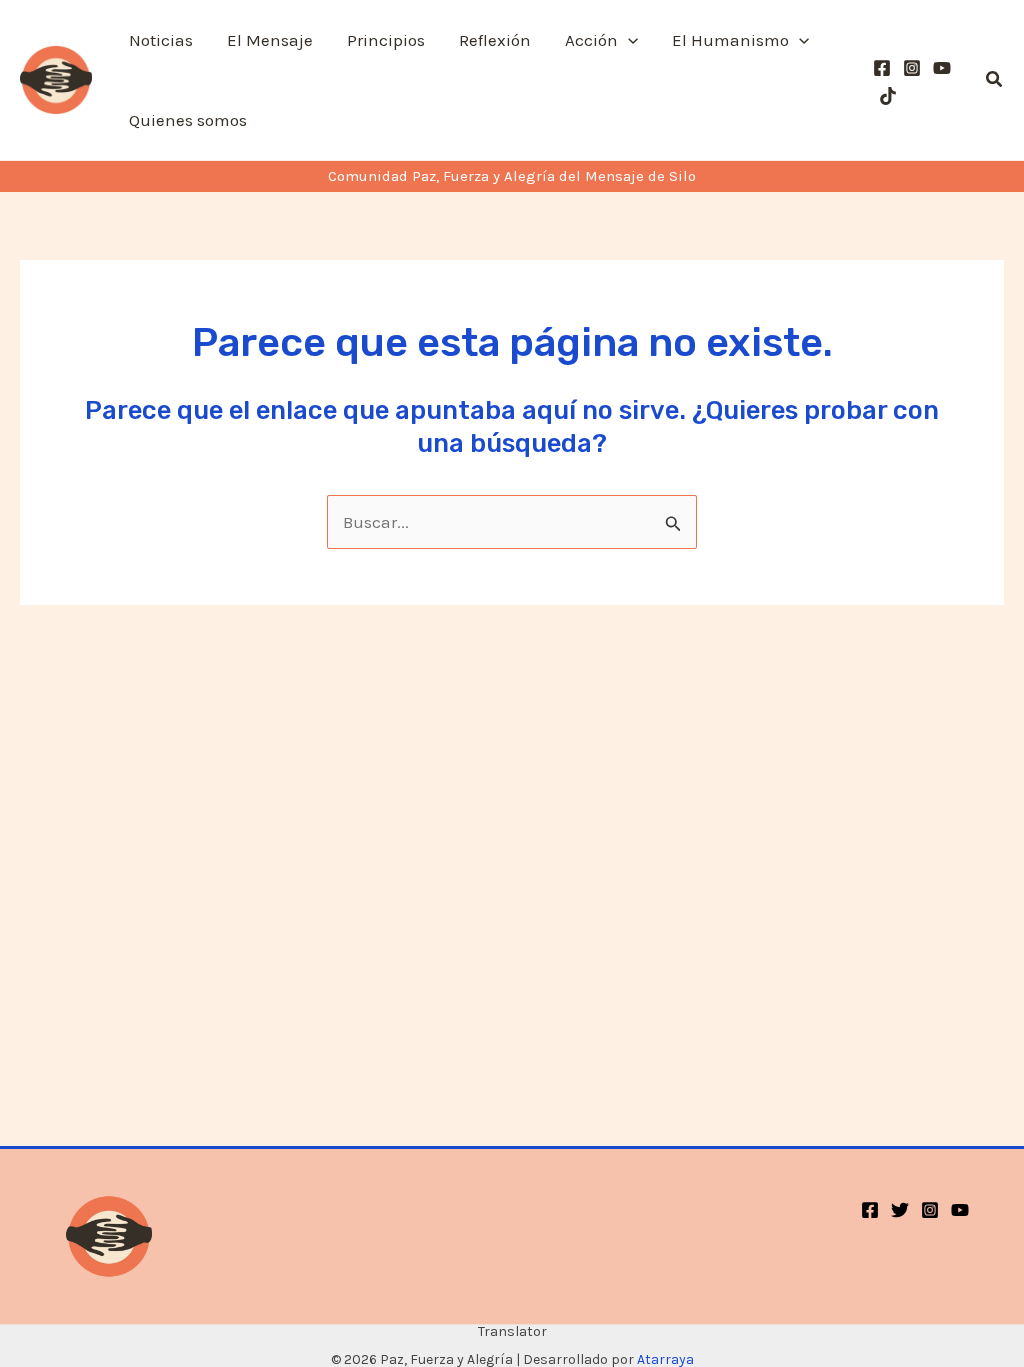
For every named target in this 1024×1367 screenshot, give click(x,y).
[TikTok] (888, 96)
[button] (628, 40)
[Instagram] (912, 68)
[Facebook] (882, 68)
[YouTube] (942, 68)
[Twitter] (900, 1210)
